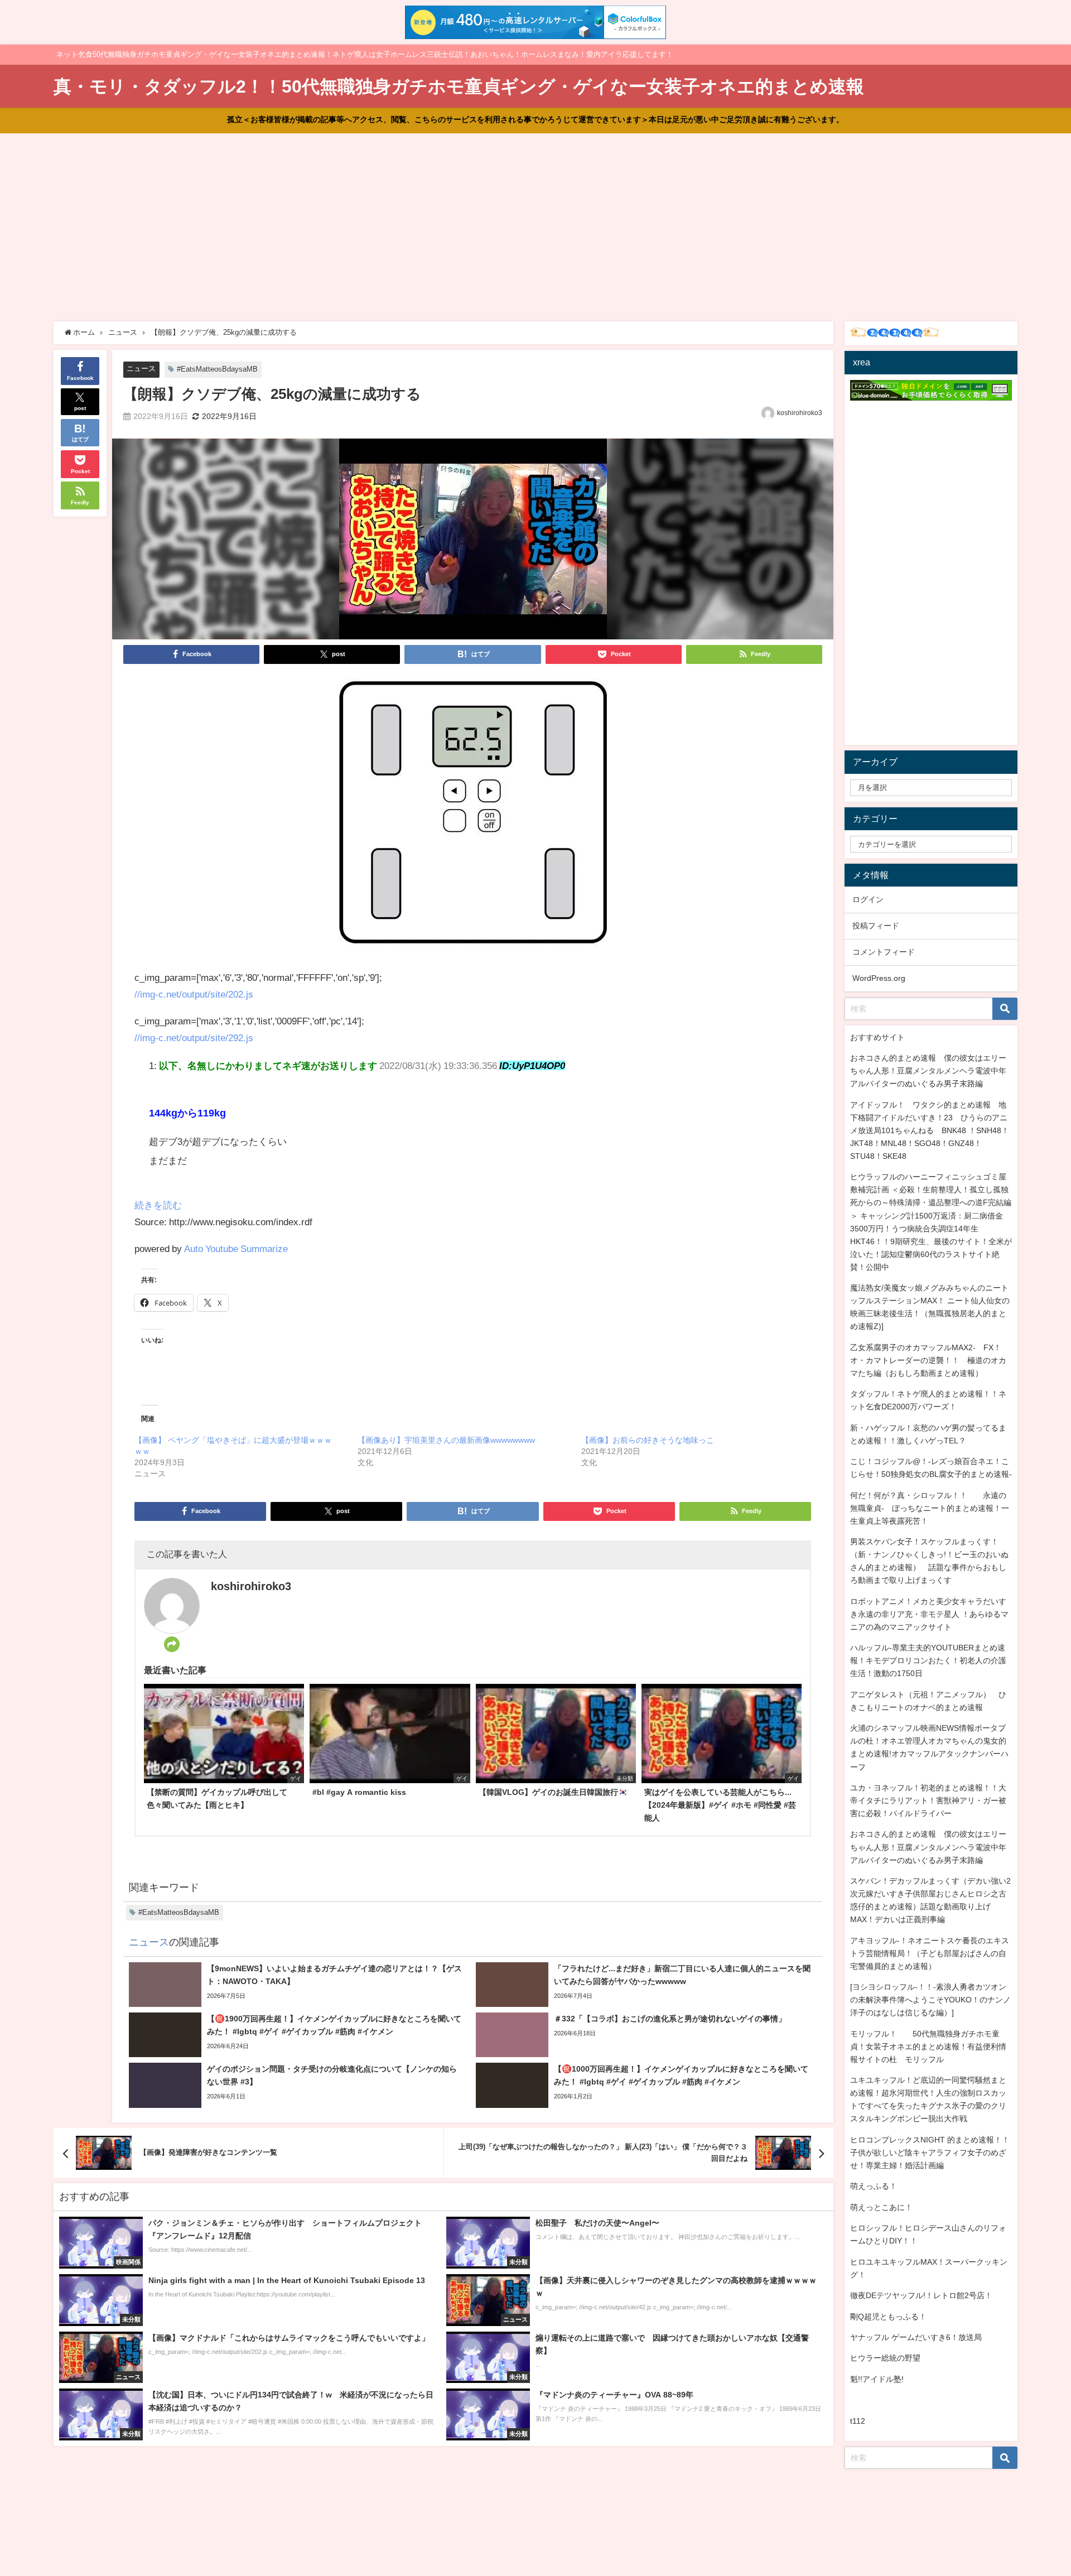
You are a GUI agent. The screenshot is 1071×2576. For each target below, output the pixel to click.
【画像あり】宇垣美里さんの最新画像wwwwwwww (446, 1440)
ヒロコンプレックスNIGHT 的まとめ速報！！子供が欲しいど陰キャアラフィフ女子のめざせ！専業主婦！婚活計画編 (930, 2153)
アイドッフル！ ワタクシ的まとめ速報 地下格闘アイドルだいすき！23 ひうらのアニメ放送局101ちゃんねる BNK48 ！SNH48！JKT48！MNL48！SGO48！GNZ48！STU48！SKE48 (930, 1130)
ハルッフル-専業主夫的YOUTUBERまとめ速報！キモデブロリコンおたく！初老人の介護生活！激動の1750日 (928, 1660)
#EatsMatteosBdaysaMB (217, 369)
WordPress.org (879, 978)
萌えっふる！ (874, 2186)
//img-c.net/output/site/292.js (194, 1037)
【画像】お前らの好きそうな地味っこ (648, 1440)
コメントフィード (884, 952)
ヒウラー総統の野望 (885, 2358)
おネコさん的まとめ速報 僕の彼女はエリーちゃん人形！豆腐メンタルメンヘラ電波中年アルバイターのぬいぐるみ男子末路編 (928, 1071)
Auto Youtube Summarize (236, 1248)
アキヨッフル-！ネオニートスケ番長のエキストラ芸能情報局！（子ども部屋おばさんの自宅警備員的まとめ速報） (930, 1953)
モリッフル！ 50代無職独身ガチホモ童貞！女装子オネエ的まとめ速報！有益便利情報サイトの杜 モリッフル (928, 2047)
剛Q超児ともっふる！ (888, 2317)
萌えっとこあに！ (881, 2207)
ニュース (141, 369)
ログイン (868, 899)
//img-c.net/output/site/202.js (194, 994)
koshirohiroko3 (800, 413)
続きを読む (158, 1205)
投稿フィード (876, 926)
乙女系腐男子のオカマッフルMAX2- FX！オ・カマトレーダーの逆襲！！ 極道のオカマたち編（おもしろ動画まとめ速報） (928, 1360)
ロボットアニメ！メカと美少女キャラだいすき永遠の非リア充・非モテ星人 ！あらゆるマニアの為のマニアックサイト (929, 1614)
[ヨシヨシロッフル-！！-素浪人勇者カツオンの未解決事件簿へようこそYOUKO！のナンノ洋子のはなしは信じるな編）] (930, 2000)
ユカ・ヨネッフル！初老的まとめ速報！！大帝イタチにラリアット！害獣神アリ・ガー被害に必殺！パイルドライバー (928, 1800)
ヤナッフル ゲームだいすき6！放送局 (916, 2337)
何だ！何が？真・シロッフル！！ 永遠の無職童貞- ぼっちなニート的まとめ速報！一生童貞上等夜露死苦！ (930, 1508)
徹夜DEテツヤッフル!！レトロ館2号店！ (921, 2295)
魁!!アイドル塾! (877, 2379)
